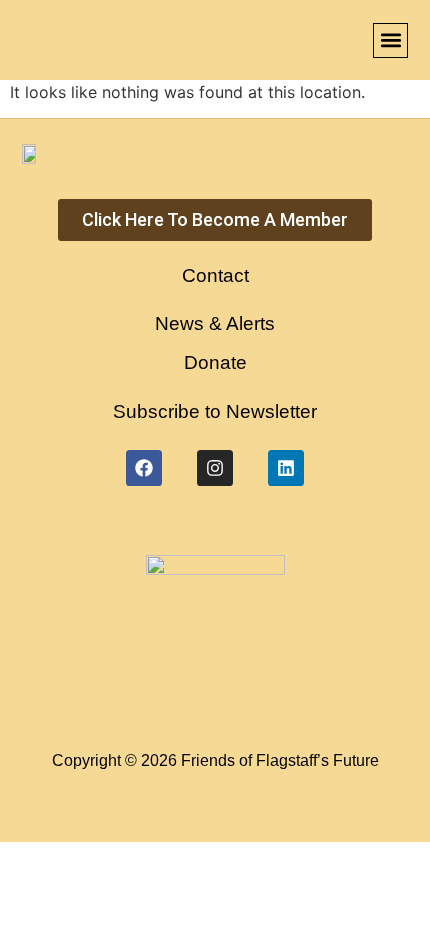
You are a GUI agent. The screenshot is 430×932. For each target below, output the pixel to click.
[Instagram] (215, 468)
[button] (390, 40)
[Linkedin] (286, 468)
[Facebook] (144, 468)
